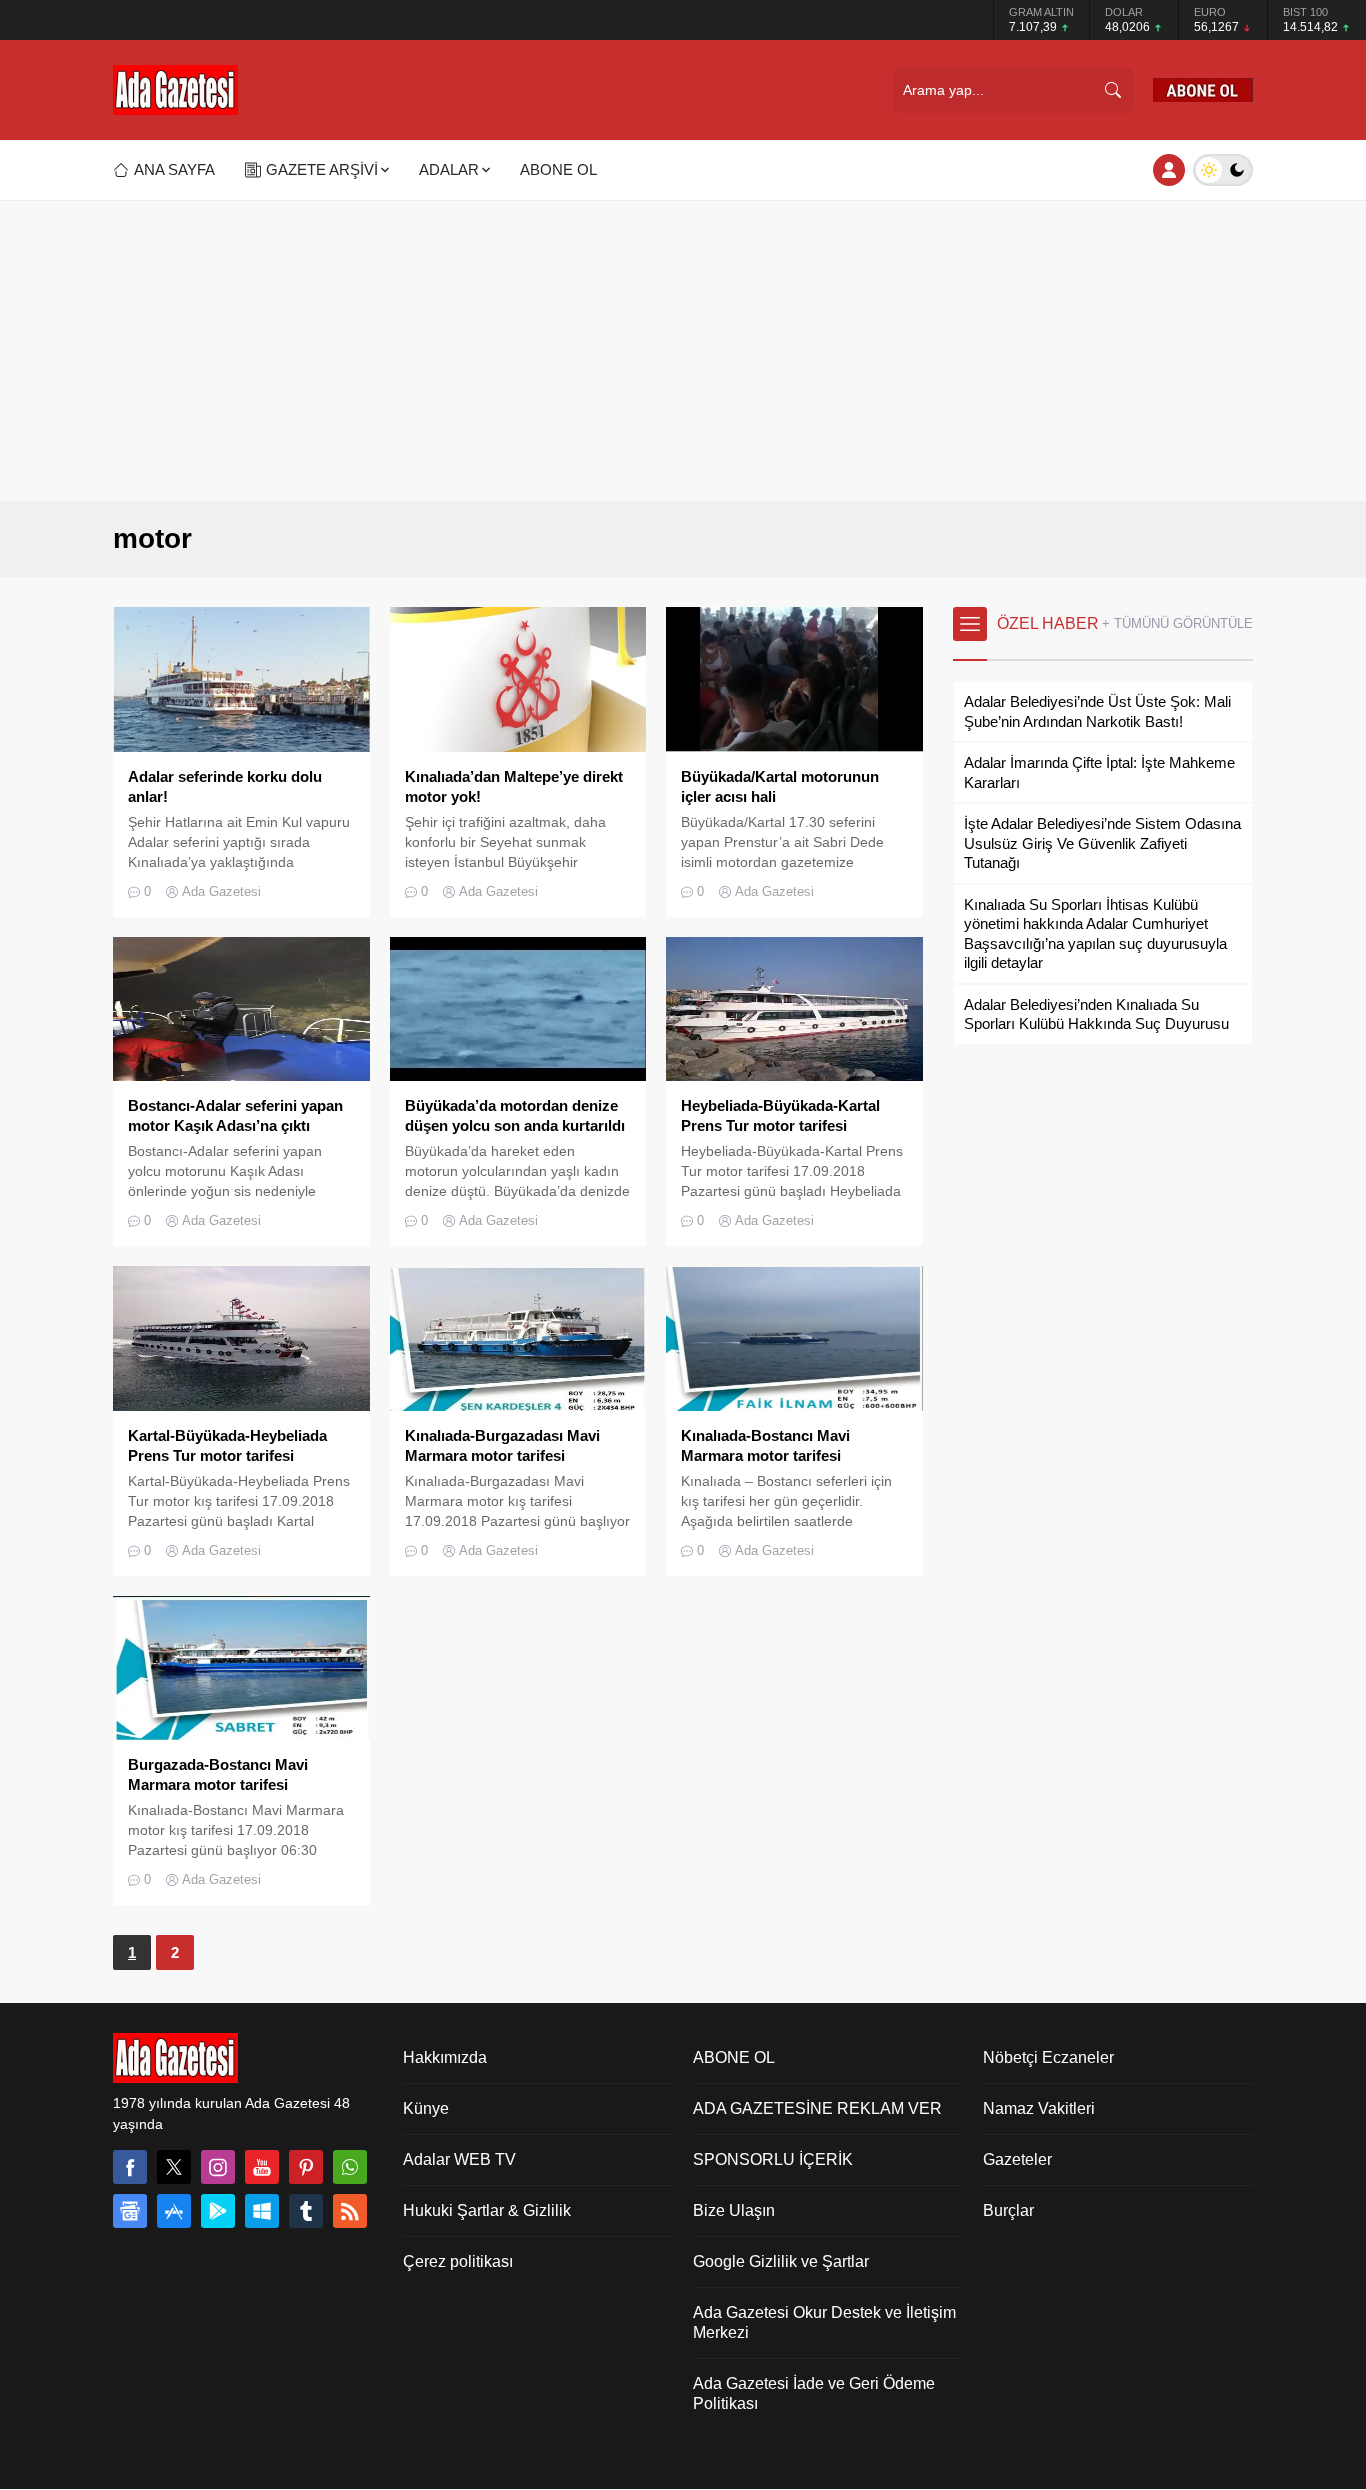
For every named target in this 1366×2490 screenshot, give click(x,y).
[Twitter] (174, 2167)
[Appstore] (174, 2211)
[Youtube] (262, 2167)
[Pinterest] (306, 2167)
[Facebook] (130, 2167)
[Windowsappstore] (262, 2211)
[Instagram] (218, 2167)
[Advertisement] (683, 351)
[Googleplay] (218, 2211)
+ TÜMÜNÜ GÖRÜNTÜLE (1177, 623)
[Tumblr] (306, 2211)
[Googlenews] (130, 2211)
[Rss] (350, 2211)
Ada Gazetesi (221, 891)
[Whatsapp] (350, 2167)
